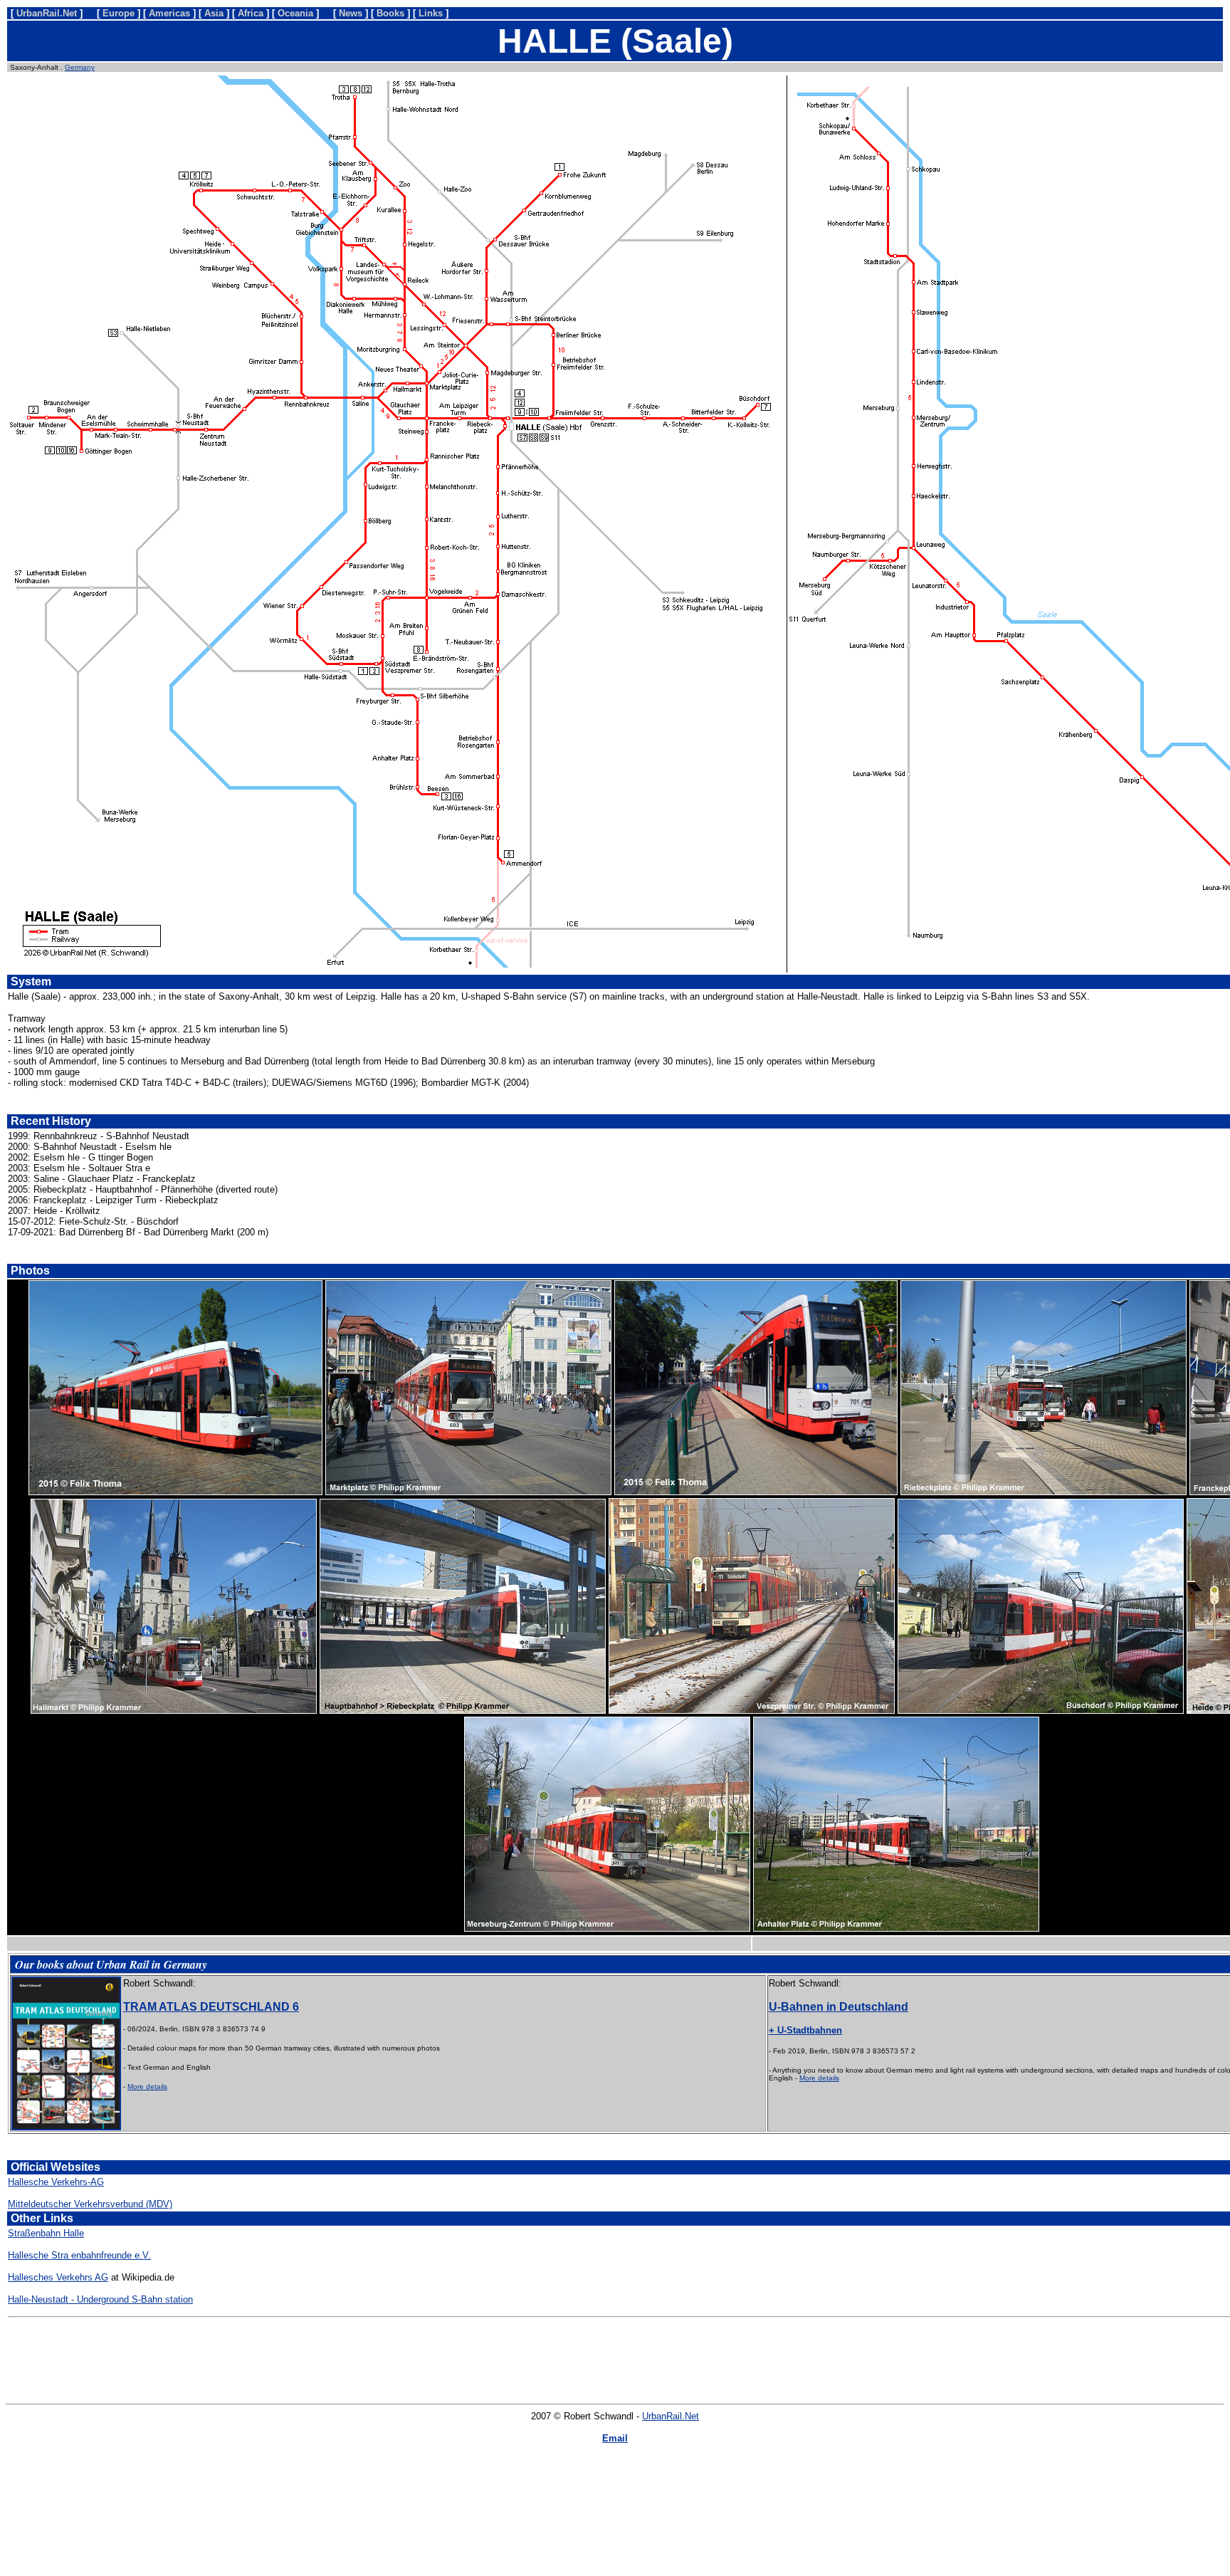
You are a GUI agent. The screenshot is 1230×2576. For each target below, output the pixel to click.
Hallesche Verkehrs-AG (56, 2182)
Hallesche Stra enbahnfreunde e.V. (79, 2255)
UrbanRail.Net (671, 2416)
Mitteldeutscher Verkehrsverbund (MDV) (90, 2204)
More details (147, 2087)
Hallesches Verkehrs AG (58, 2277)
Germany (80, 67)
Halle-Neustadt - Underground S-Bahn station (100, 2299)
